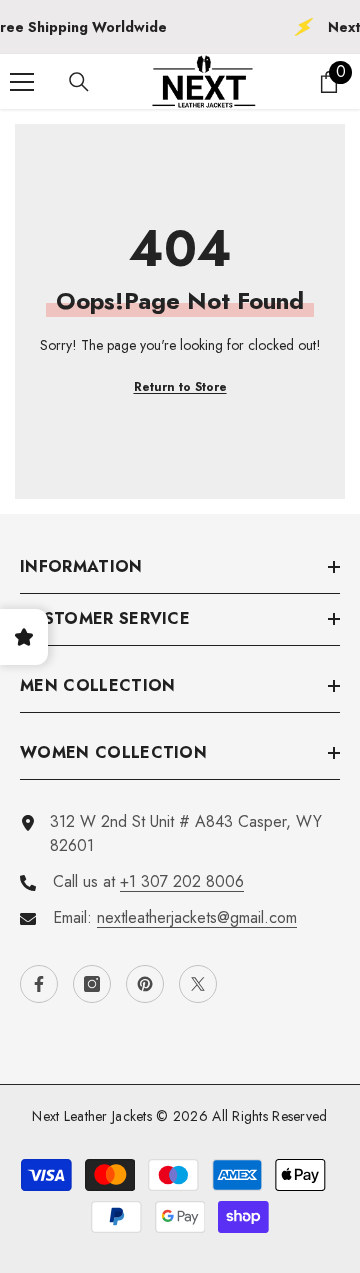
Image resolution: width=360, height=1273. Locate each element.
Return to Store (180, 387)
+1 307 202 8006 (182, 881)
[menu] (22, 82)
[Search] (79, 82)
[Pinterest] (145, 984)
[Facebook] (39, 984)
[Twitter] (198, 984)
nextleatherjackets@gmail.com (197, 917)
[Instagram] (92, 984)
